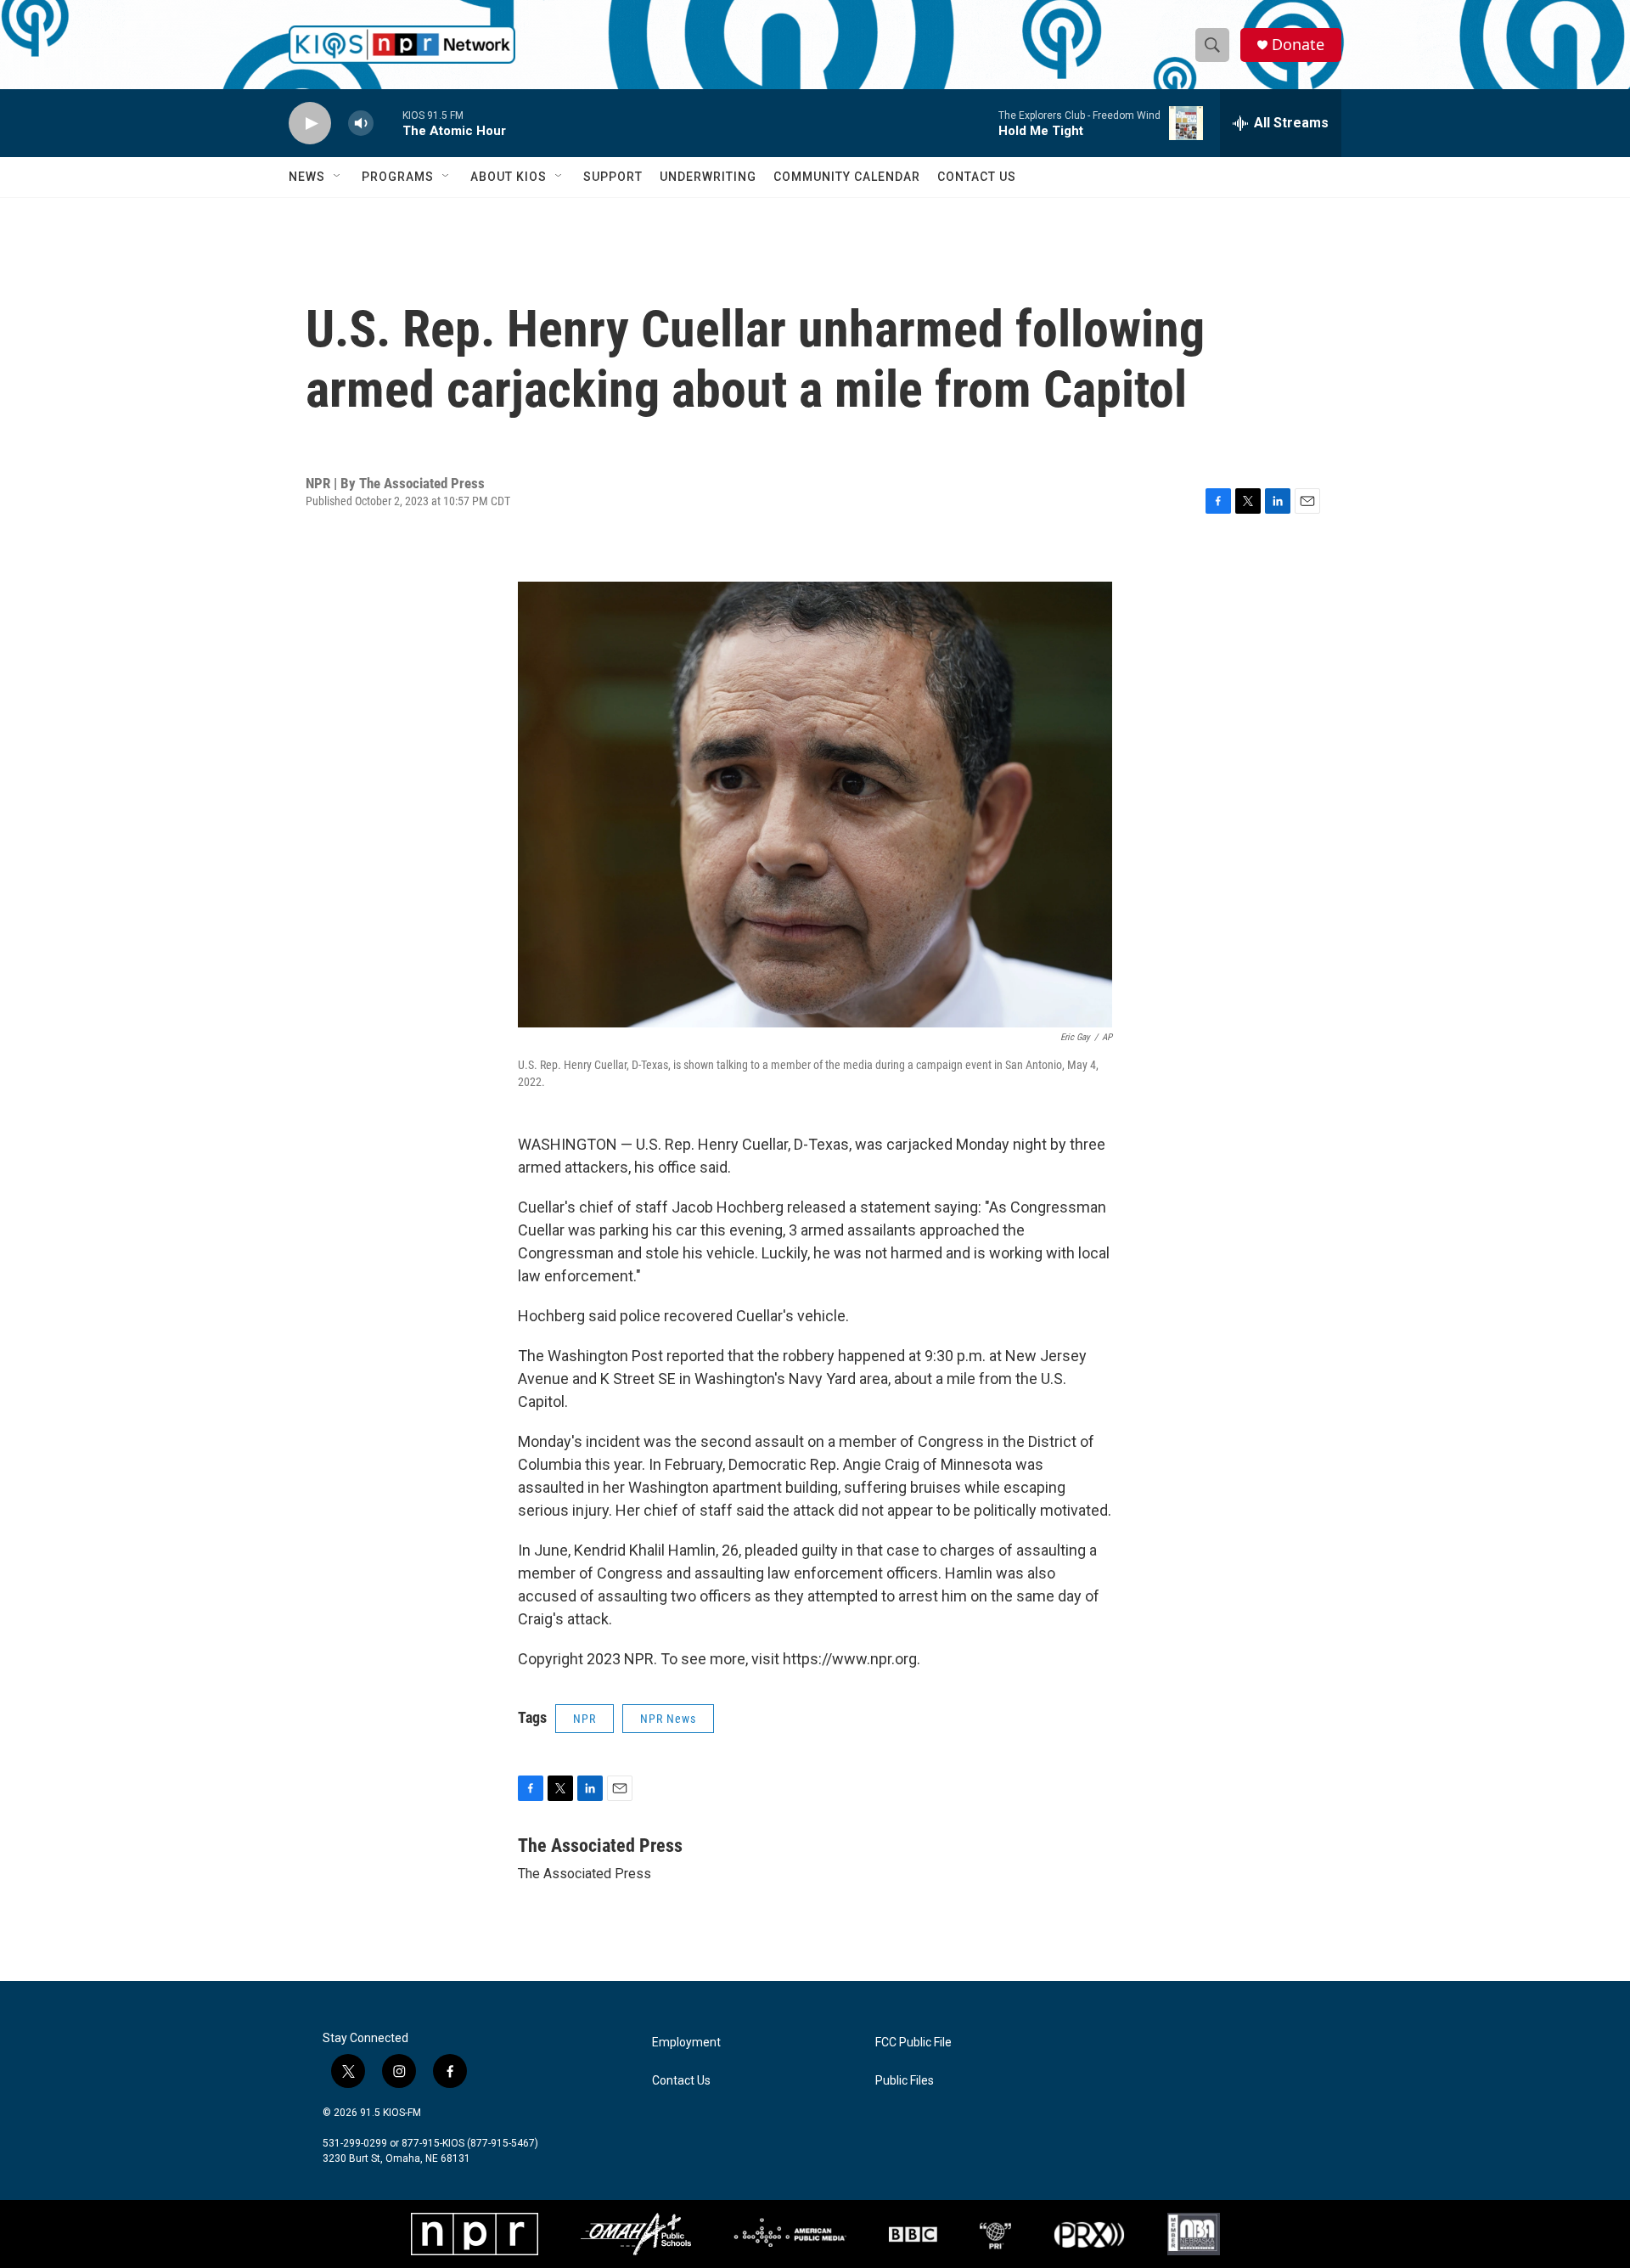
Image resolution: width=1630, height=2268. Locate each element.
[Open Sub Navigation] (338, 177)
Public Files (905, 2081)
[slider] (388, 123)
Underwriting (708, 177)
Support (613, 177)
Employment (686, 2043)
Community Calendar (847, 177)
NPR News (668, 1719)
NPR (585, 1719)
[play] (310, 124)
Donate (1298, 45)
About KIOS (509, 177)
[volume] (361, 124)
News (307, 177)
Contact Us (977, 177)
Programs (398, 177)
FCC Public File (913, 2043)
